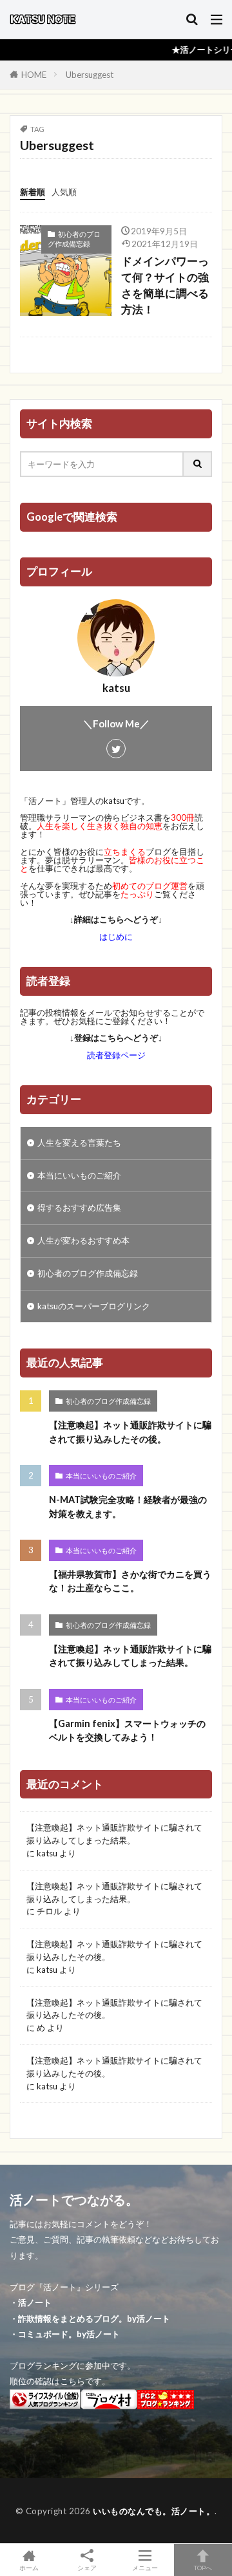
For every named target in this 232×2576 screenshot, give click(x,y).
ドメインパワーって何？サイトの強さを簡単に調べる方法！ (165, 285)
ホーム (29, 2567)
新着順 (33, 192)
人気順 (64, 192)
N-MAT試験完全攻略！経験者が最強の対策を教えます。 (128, 1506)
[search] (198, 464)
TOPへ (203, 2567)
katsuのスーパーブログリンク (94, 1306)
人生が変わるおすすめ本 (83, 1240)
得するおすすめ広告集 (79, 1208)
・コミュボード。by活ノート (65, 2334)
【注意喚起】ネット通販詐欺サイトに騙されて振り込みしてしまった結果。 (130, 1656)
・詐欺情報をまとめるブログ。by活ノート (90, 2319)
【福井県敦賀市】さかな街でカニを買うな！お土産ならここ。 (130, 1581)
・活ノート (31, 2302)
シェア (87, 2568)
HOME (34, 75)
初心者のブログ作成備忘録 (74, 239)
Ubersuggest (90, 75)
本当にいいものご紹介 (79, 1175)
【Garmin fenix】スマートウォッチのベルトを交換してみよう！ (127, 1730)
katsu (47, 1853)
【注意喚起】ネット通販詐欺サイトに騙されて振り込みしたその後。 (130, 1432)
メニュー (145, 2567)
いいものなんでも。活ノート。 (154, 2511)
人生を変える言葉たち (79, 1143)
